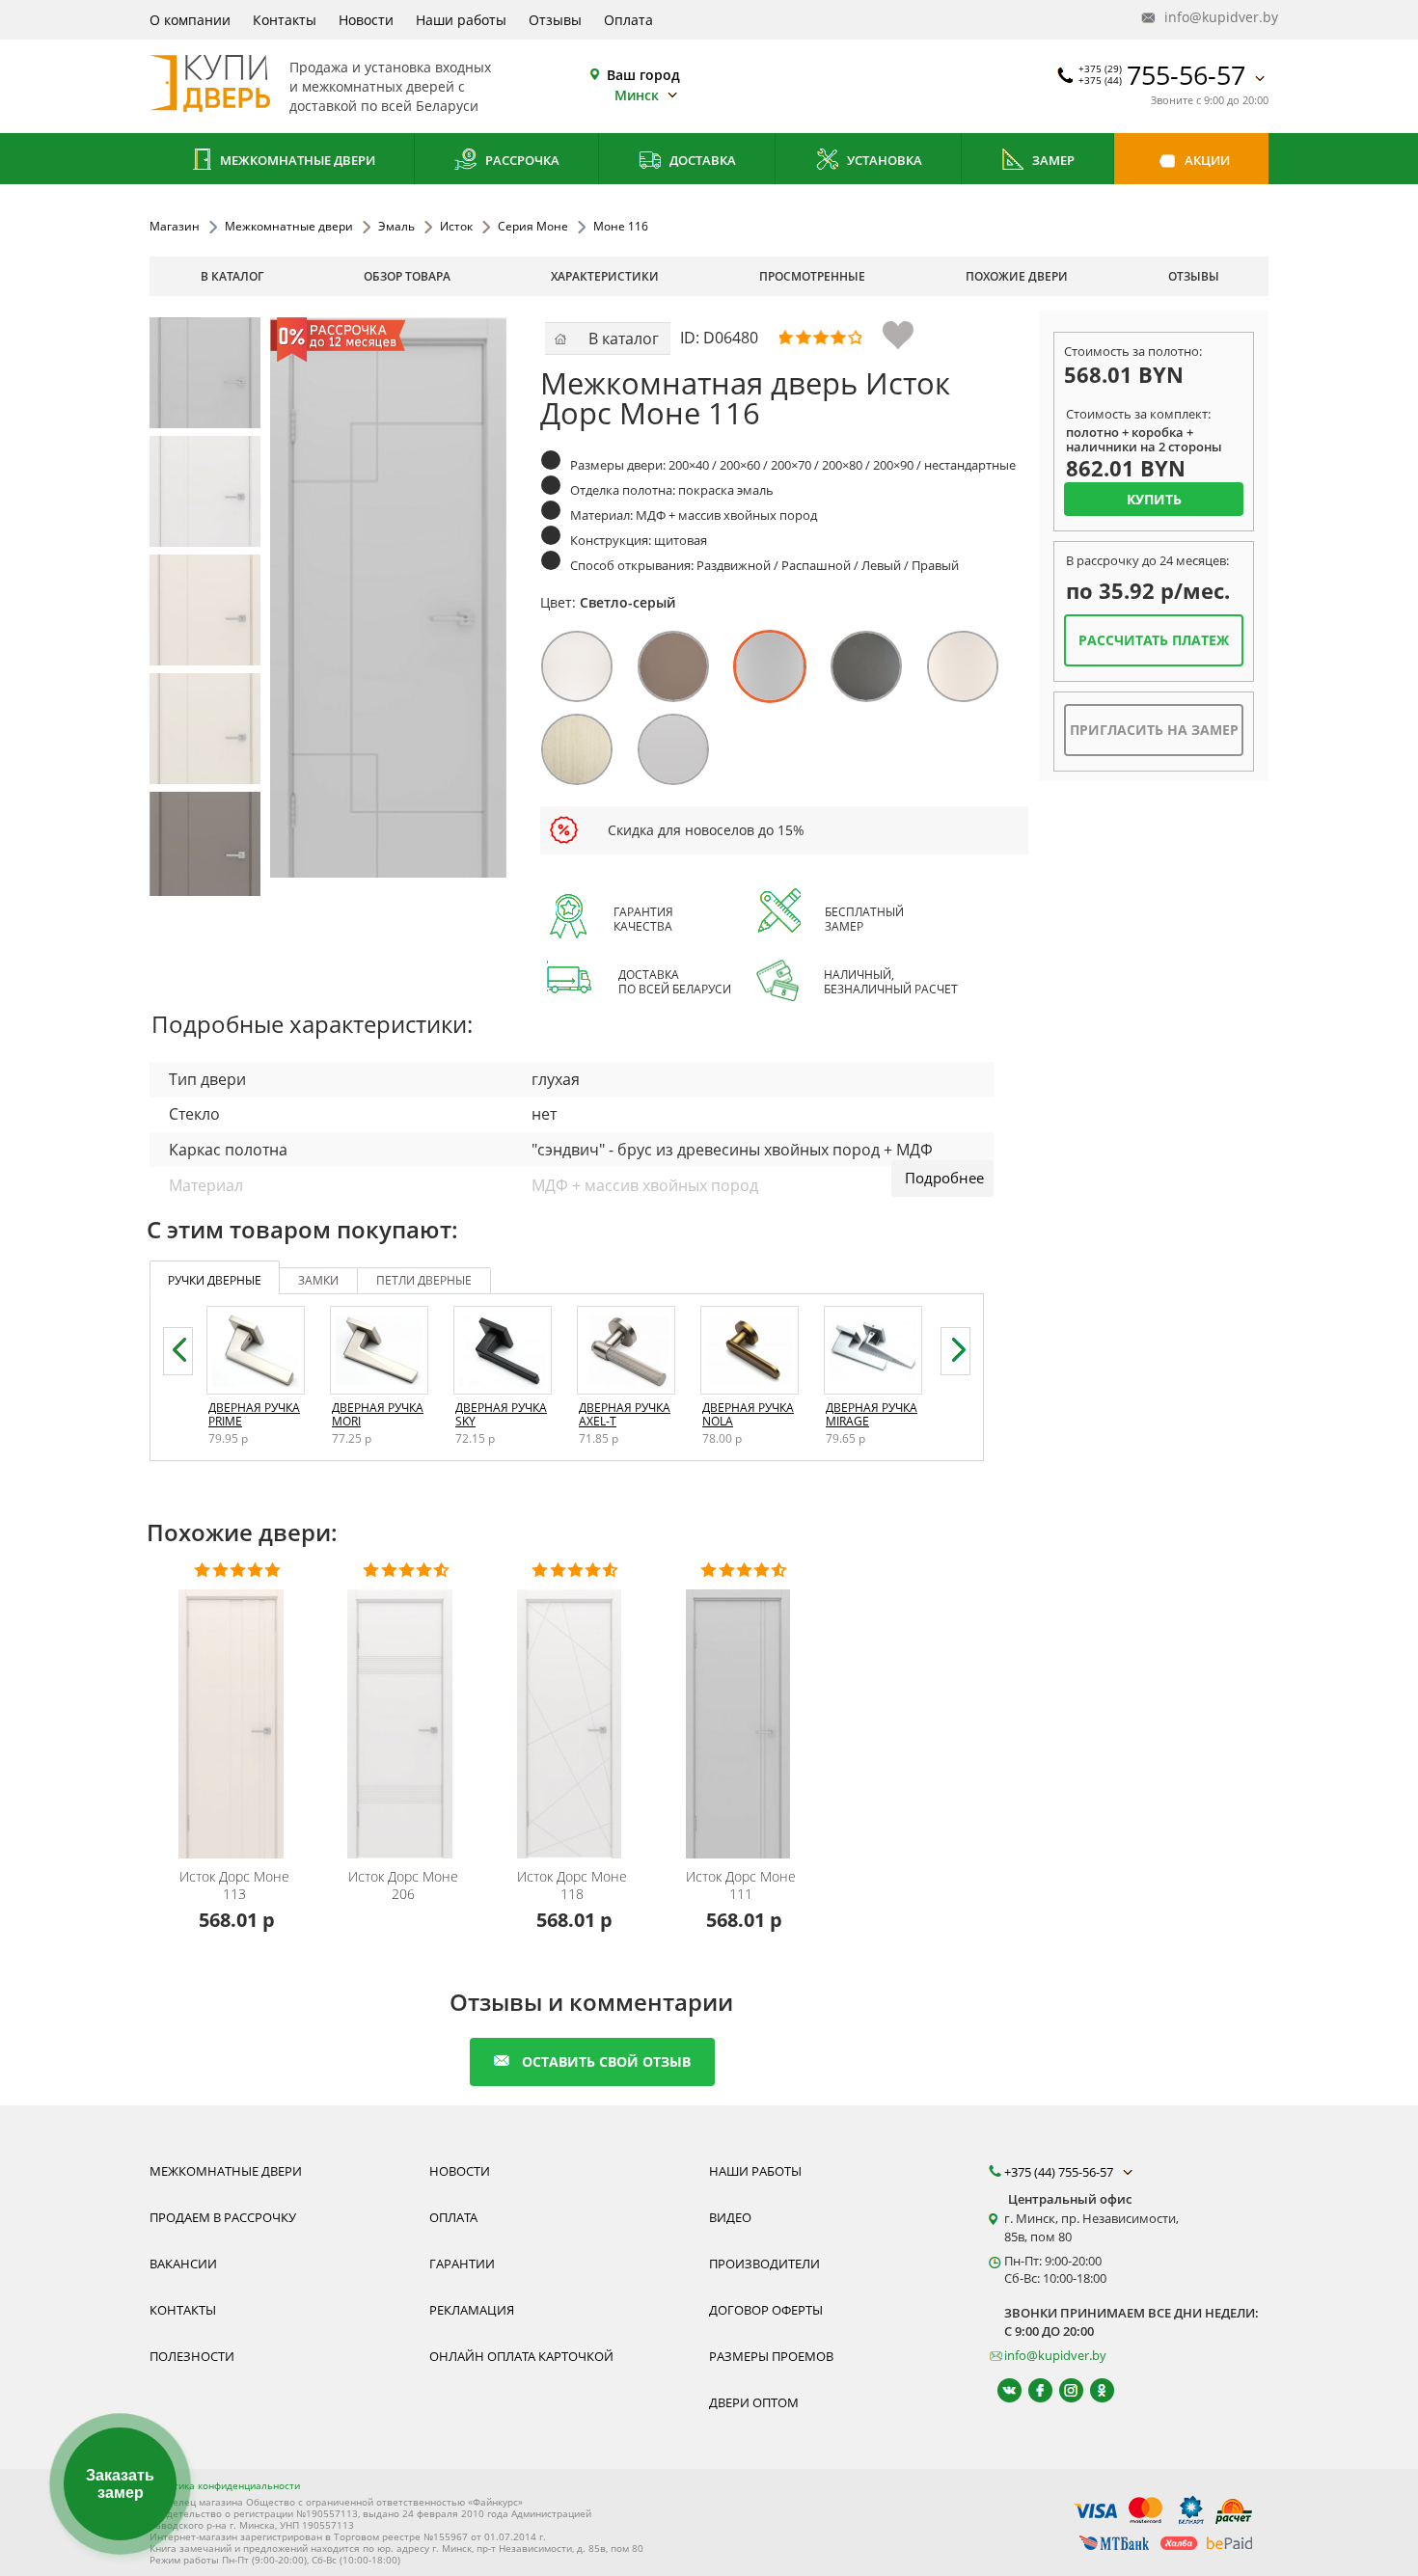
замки (318, 1280)
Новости (366, 20)
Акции (1206, 160)
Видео (730, 2217)
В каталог (232, 276)
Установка (883, 160)
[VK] (1001, 2390)
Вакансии (183, 2264)
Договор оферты (766, 2310)
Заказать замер (120, 2484)
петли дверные (424, 1280)
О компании (190, 20)
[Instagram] (1063, 2390)
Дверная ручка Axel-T (625, 1414)
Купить (1154, 499)
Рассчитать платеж (1154, 640)
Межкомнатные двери (296, 160)
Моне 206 (403, 1885)
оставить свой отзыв (606, 2061)
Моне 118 (572, 1885)
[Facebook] (1032, 2390)
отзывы (1194, 276)
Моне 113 (234, 1885)
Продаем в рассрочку (223, 2217)
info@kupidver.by (1214, 17)
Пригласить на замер (1154, 730)
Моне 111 (741, 1885)
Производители (764, 2264)
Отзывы (555, 20)
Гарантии (462, 2264)
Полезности (192, 2356)
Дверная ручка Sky (501, 1414)
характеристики (605, 276)
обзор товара (407, 276)
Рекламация (472, 2310)
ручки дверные (215, 1280)
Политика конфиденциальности (225, 2485)
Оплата (628, 20)
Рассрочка (521, 160)
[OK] (1093, 2390)
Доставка (701, 160)
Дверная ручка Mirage (872, 1414)
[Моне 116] (205, 373)
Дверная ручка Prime (254, 1414)
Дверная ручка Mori (378, 1414)
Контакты (285, 20)
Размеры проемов (771, 2356)
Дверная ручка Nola (748, 1414)
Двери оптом (754, 2402)
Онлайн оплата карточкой (521, 2356)
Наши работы (461, 20)
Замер (1052, 160)
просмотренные (812, 276)
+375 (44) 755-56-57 (1060, 2172)
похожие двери (1017, 276)
